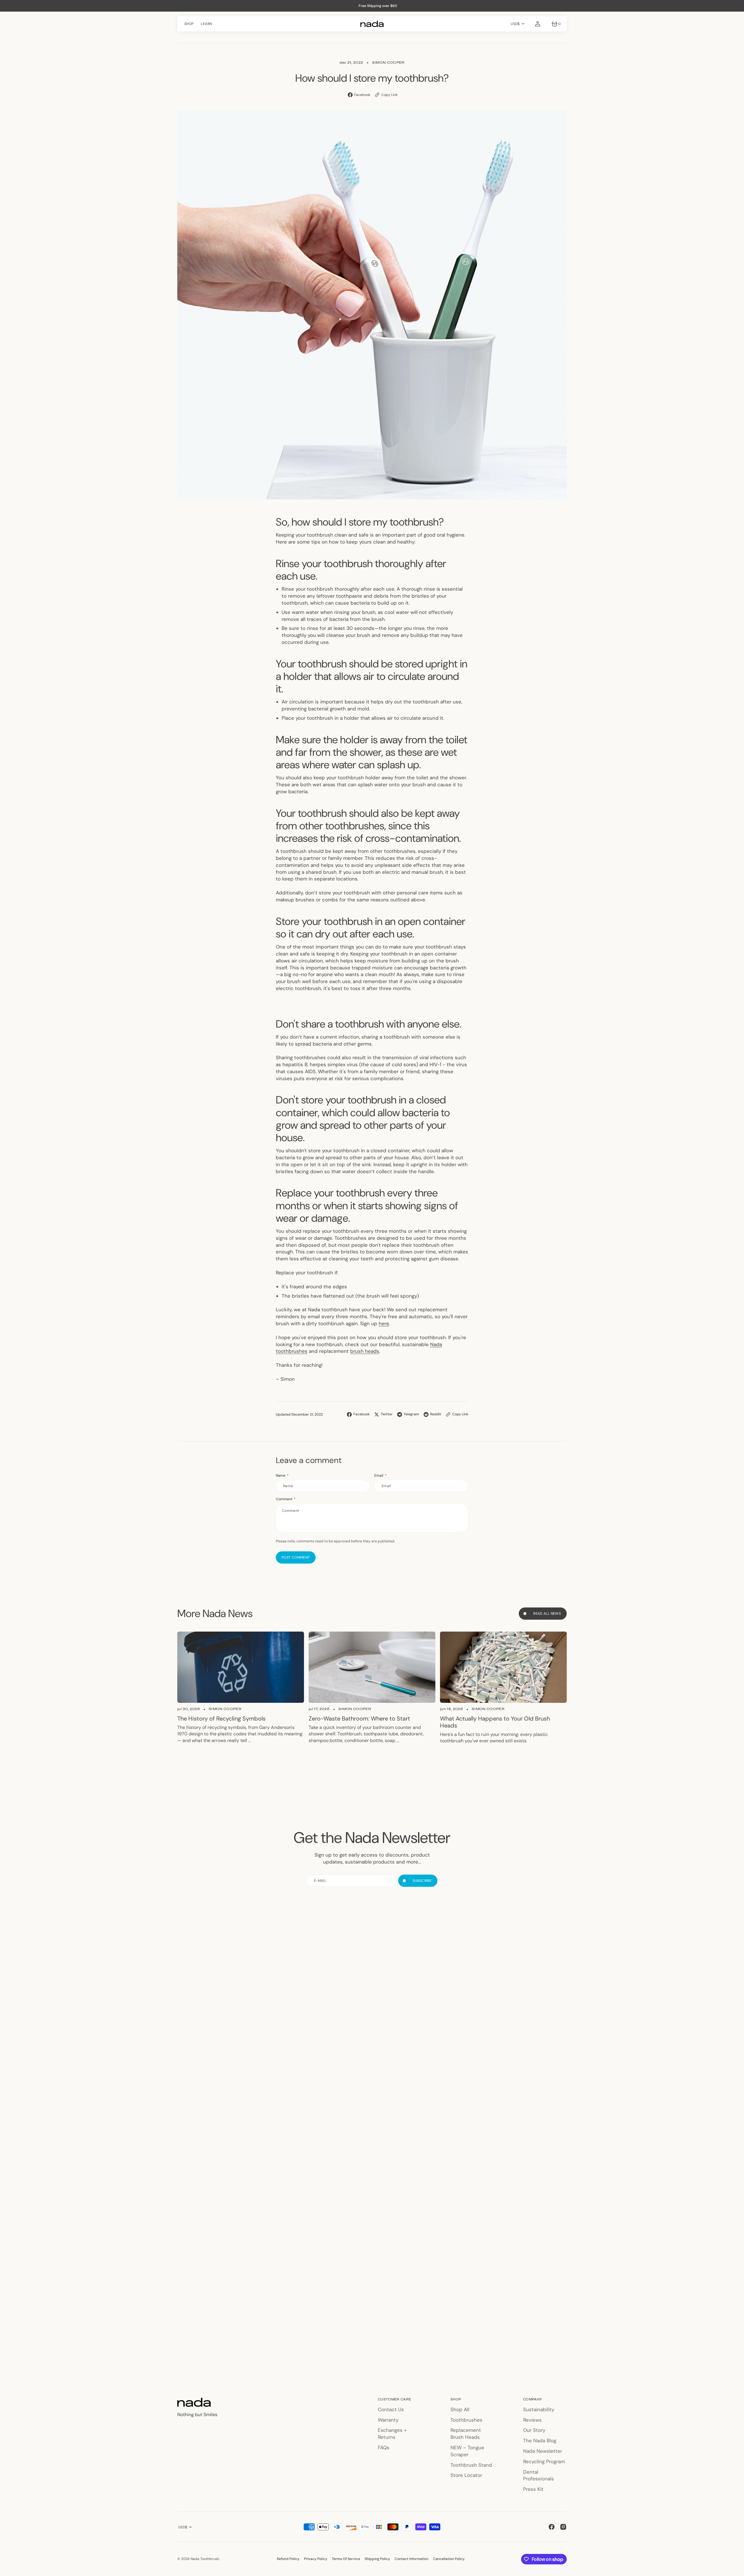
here (384, 1323)
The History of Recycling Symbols (221, 1718)
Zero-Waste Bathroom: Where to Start (359, 1718)
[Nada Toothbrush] (372, 24)
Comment (284, 1499)
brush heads (365, 1351)
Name (281, 1475)
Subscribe (422, 1881)
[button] (538, 24)
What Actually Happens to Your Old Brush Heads (495, 1722)
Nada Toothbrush (205, 2559)
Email (379, 1475)
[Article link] (241, 1667)
